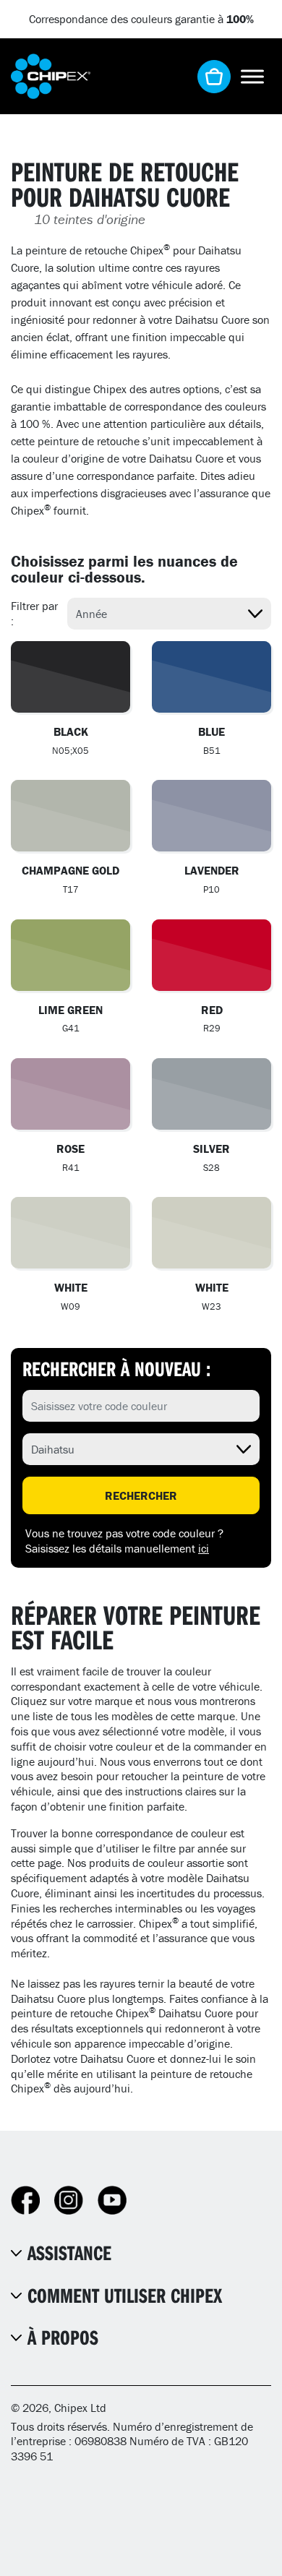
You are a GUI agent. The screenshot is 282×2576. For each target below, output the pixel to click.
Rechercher (141, 1495)
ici (204, 1548)
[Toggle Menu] (252, 76)
